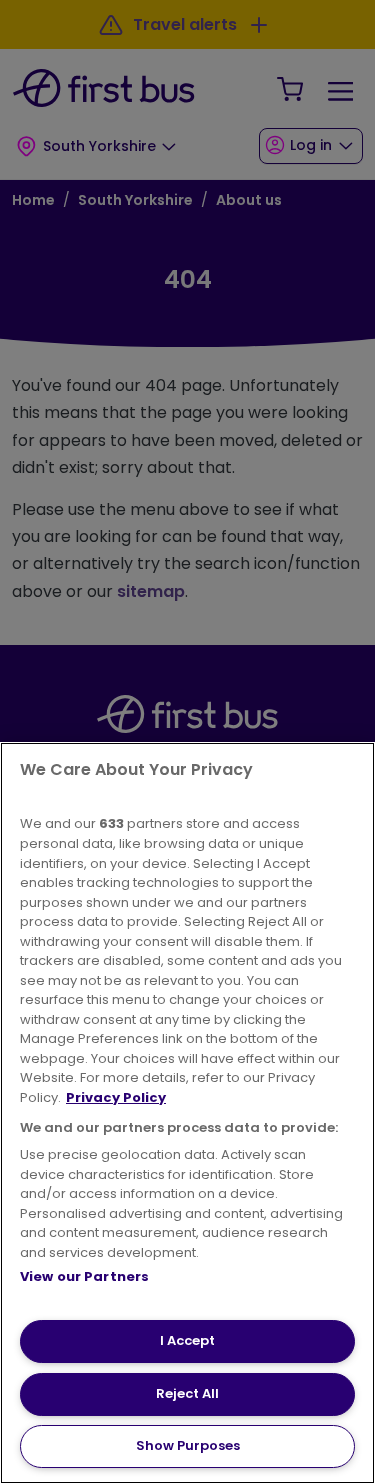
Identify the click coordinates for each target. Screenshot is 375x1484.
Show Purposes (188, 1445)
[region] (187, 1113)
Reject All (187, 1393)
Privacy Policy (116, 1097)
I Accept (187, 1340)
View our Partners (84, 1276)
